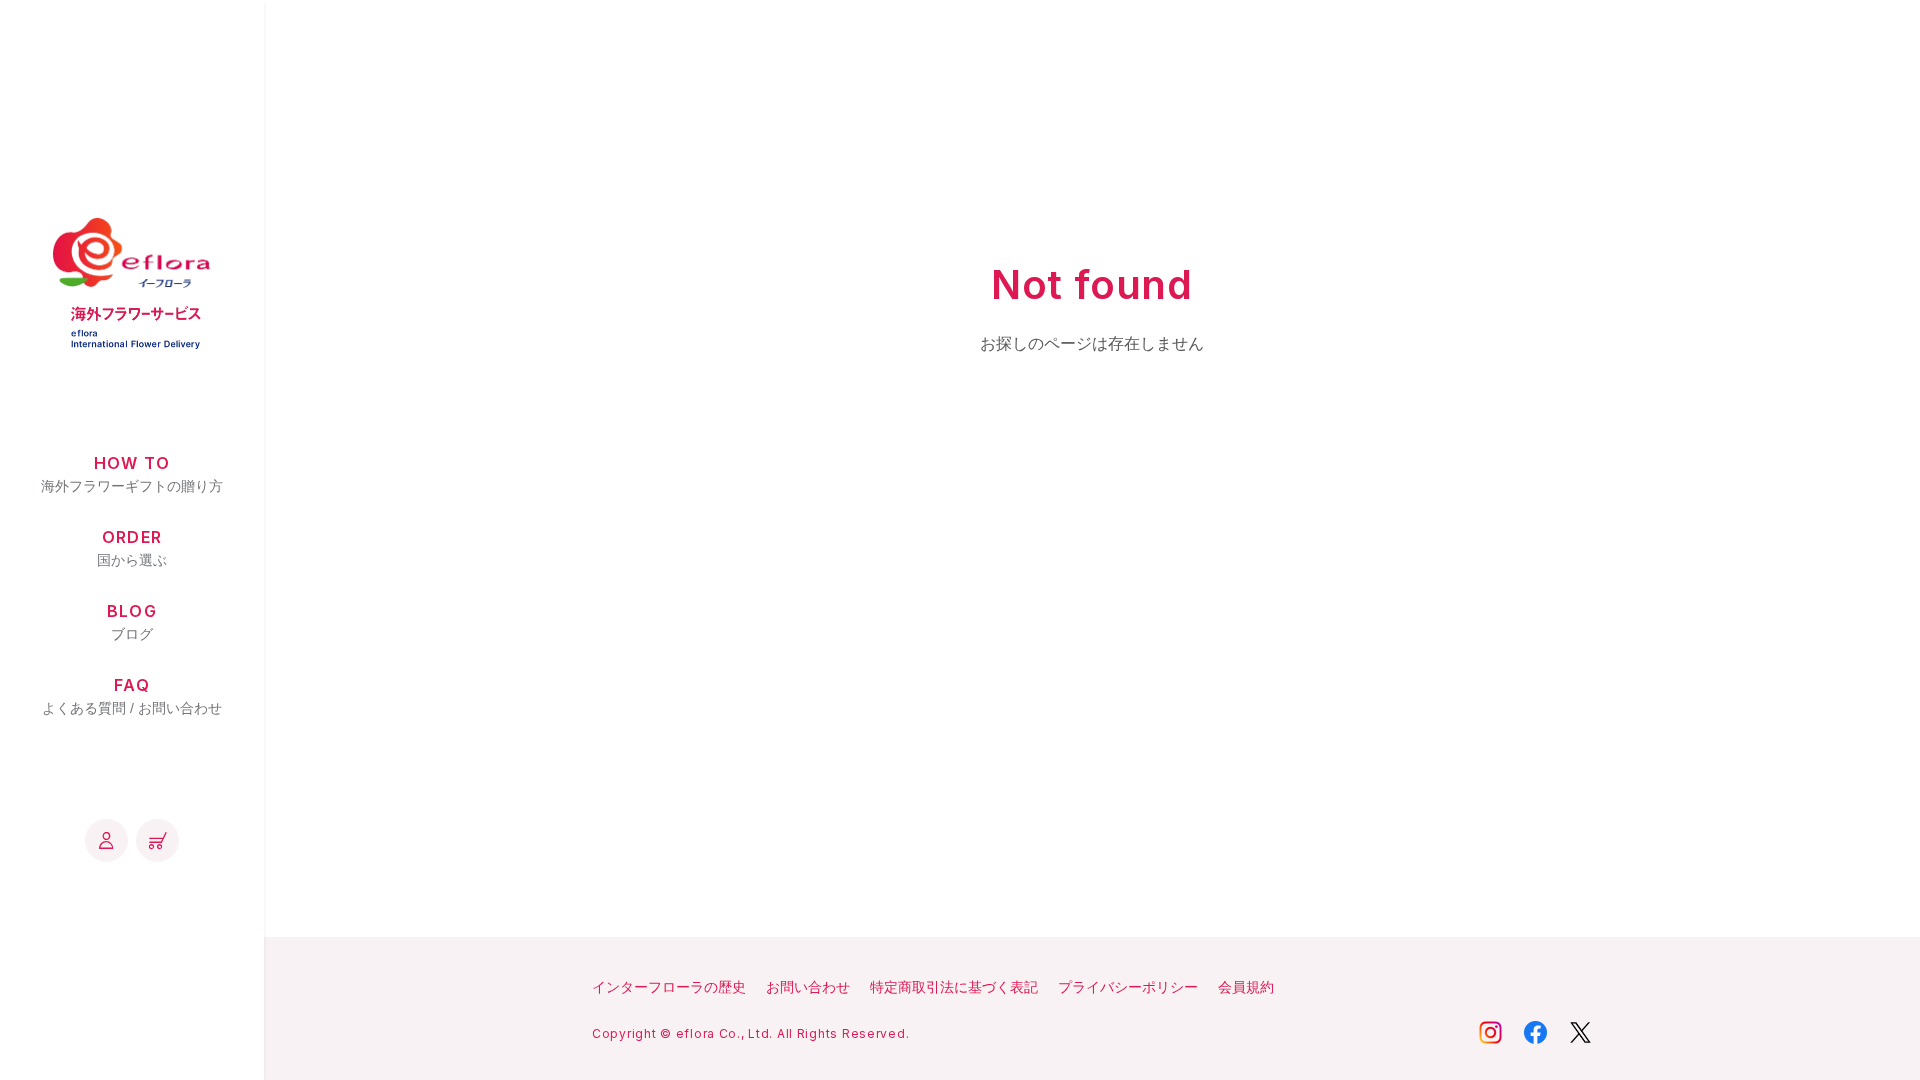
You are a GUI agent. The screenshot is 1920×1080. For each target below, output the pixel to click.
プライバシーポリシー (1128, 987)
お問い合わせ (808, 987)
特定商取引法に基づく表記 (954, 987)
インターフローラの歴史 (669, 987)
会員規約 (1246, 987)
